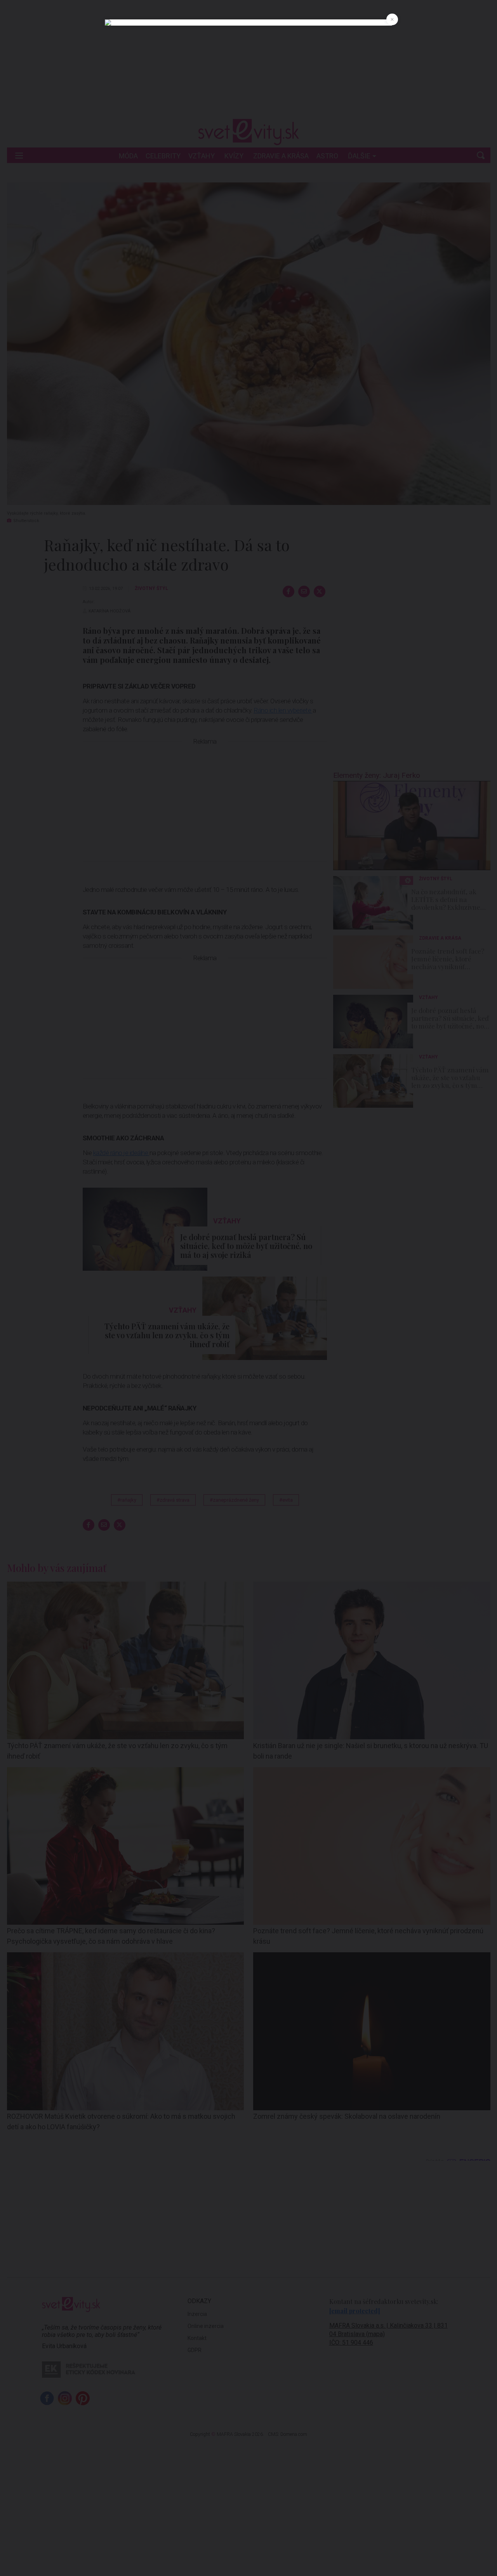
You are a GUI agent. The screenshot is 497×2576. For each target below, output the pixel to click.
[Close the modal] (392, 19)
